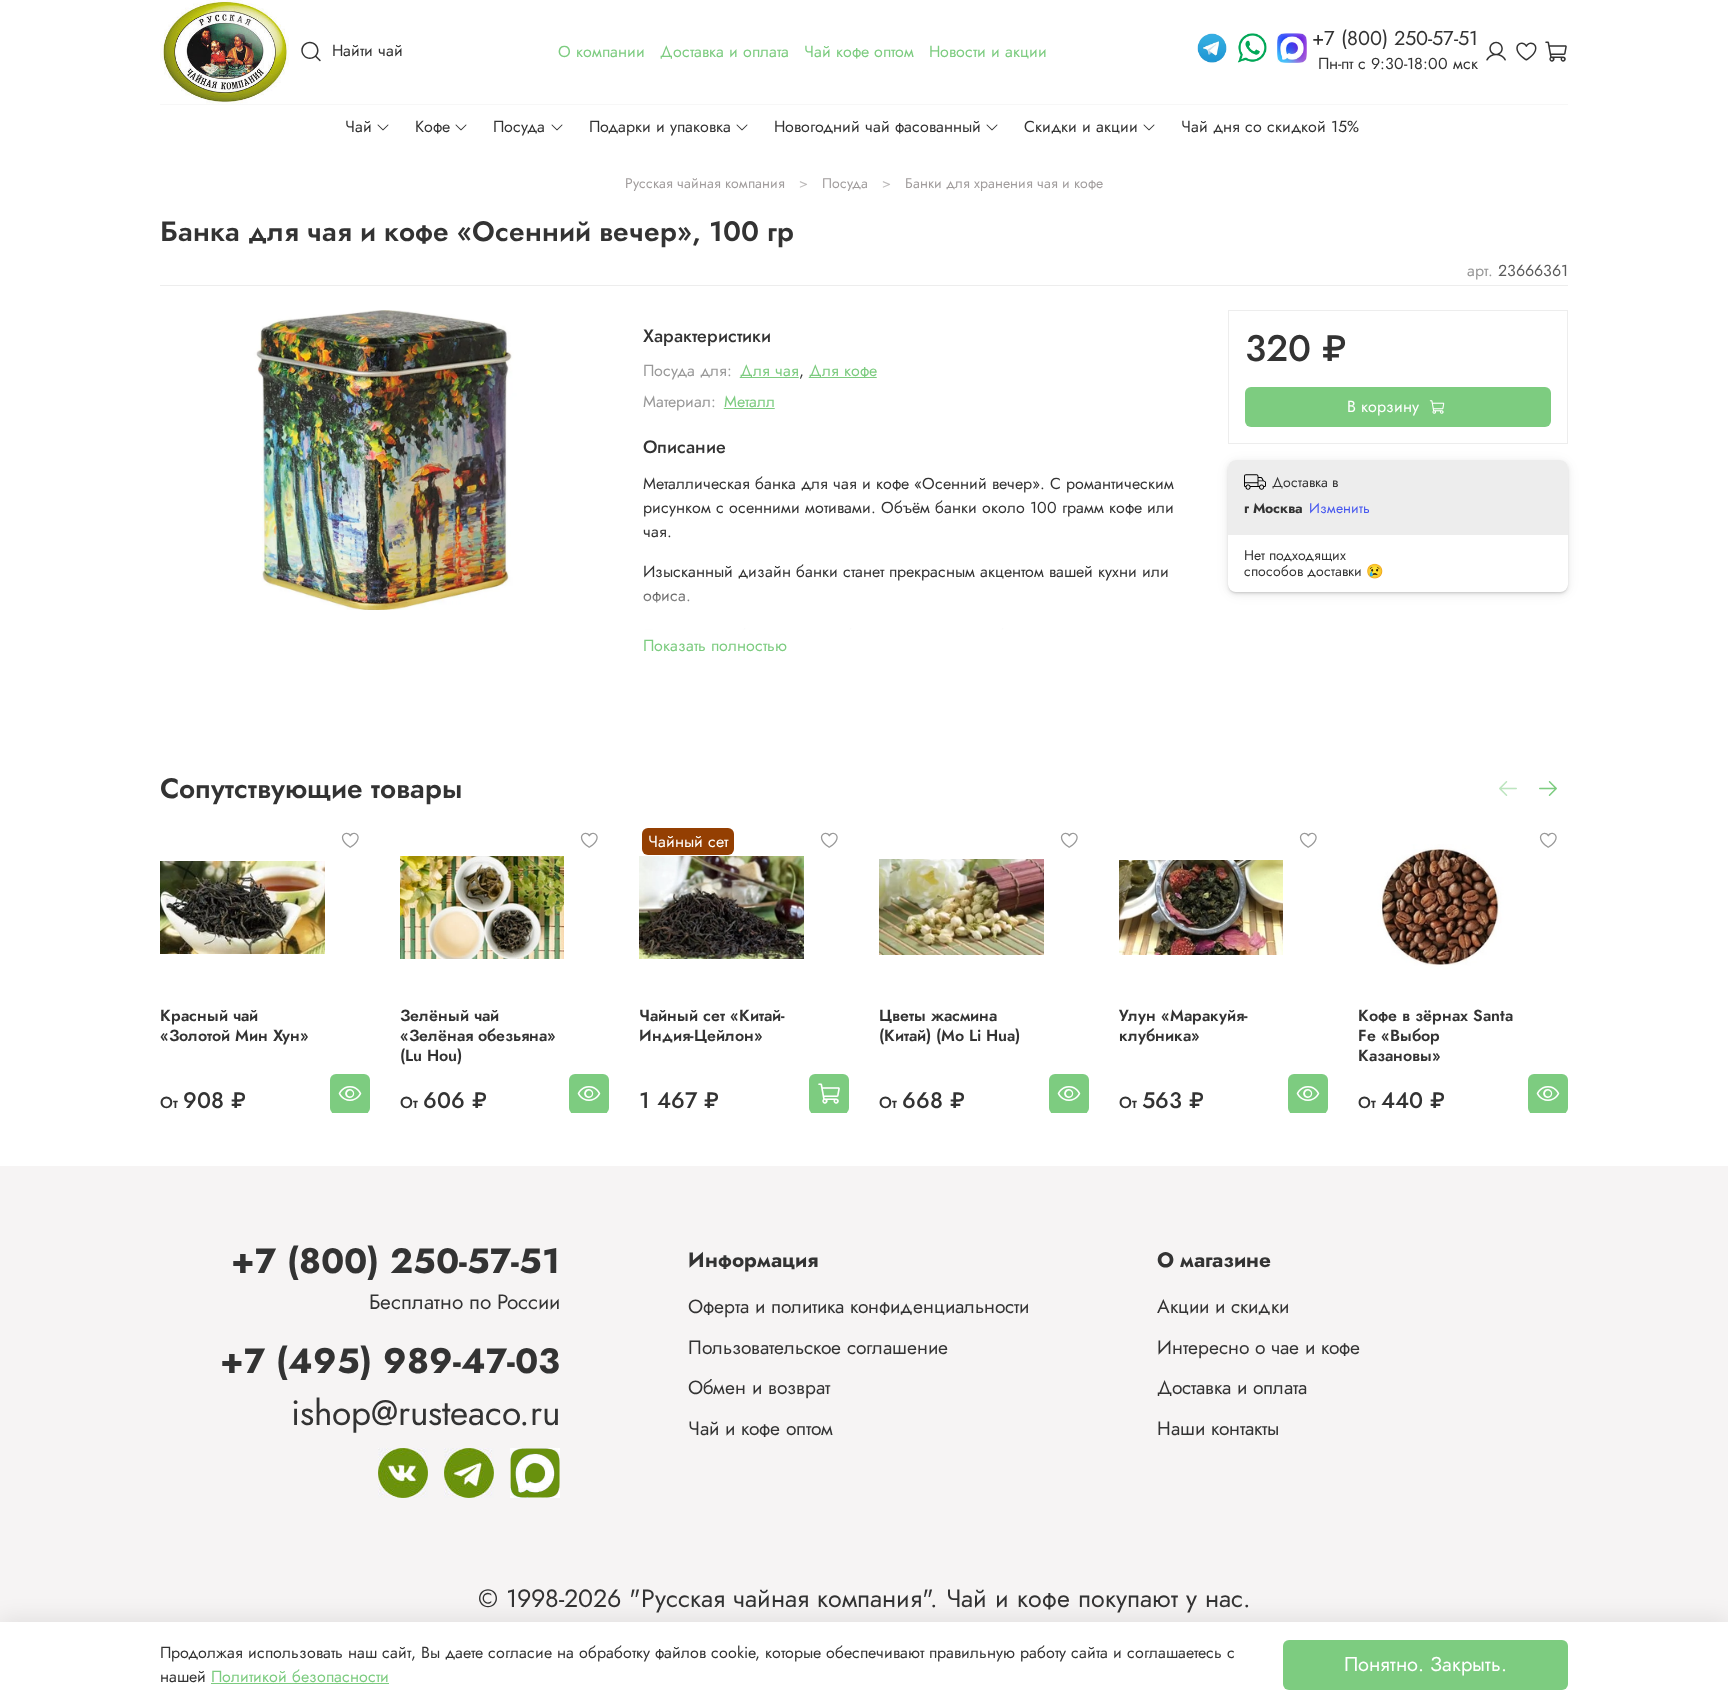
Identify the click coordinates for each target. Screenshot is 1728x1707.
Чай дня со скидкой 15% (1270, 126)
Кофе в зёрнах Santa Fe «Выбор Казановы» (1435, 1034)
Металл (749, 401)
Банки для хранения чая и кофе (1004, 183)
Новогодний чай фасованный (877, 126)
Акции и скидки (1223, 1306)
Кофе (432, 126)
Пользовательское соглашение (818, 1347)
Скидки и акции (1081, 126)
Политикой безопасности (300, 1676)
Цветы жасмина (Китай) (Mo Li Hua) (949, 1024)
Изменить (1339, 508)
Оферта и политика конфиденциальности (858, 1306)
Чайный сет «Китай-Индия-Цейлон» (712, 1024)
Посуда (519, 126)
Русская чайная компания (705, 183)
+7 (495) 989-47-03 (390, 1360)
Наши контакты (1218, 1428)
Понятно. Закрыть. (1425, 1664)
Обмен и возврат (759, 1387)
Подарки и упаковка (660, 126)
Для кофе (843, 370)
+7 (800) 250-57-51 (395, 1260)
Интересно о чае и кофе (1258, 1347)
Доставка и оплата (1232, 1387)
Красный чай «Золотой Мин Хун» (234, 1024)
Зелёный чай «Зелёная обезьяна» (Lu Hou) (478, 1034)
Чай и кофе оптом (760, 1428)
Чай (358, 126)
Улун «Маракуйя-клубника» (1183, 1024)
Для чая (769, 370)
